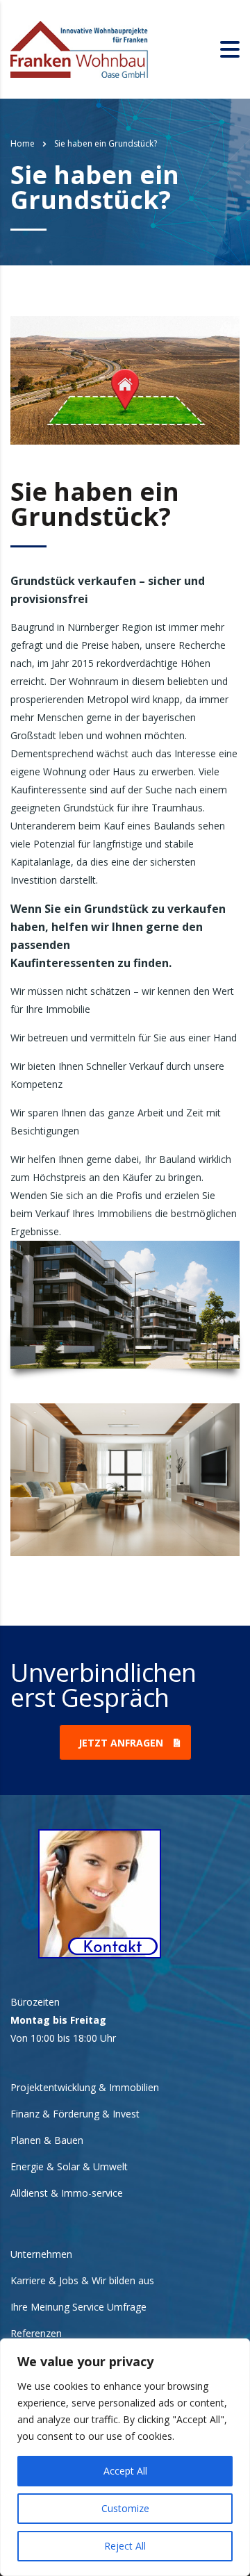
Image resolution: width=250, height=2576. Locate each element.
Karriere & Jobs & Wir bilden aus (82, 2281)
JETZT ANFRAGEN (121, 1743)
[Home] (80, 48)
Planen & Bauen (47, 2140)
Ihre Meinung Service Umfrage (78, 2307)
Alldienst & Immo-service (67, 2193)
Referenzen (36, 2334)
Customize (125, 2508)
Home (23, 143)
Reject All (125, 2546)
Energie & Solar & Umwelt (69, 2167)
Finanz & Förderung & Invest (75, 2114)
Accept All (125, 2471)
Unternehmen (41, 2254)
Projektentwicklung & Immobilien (85, 2088)
